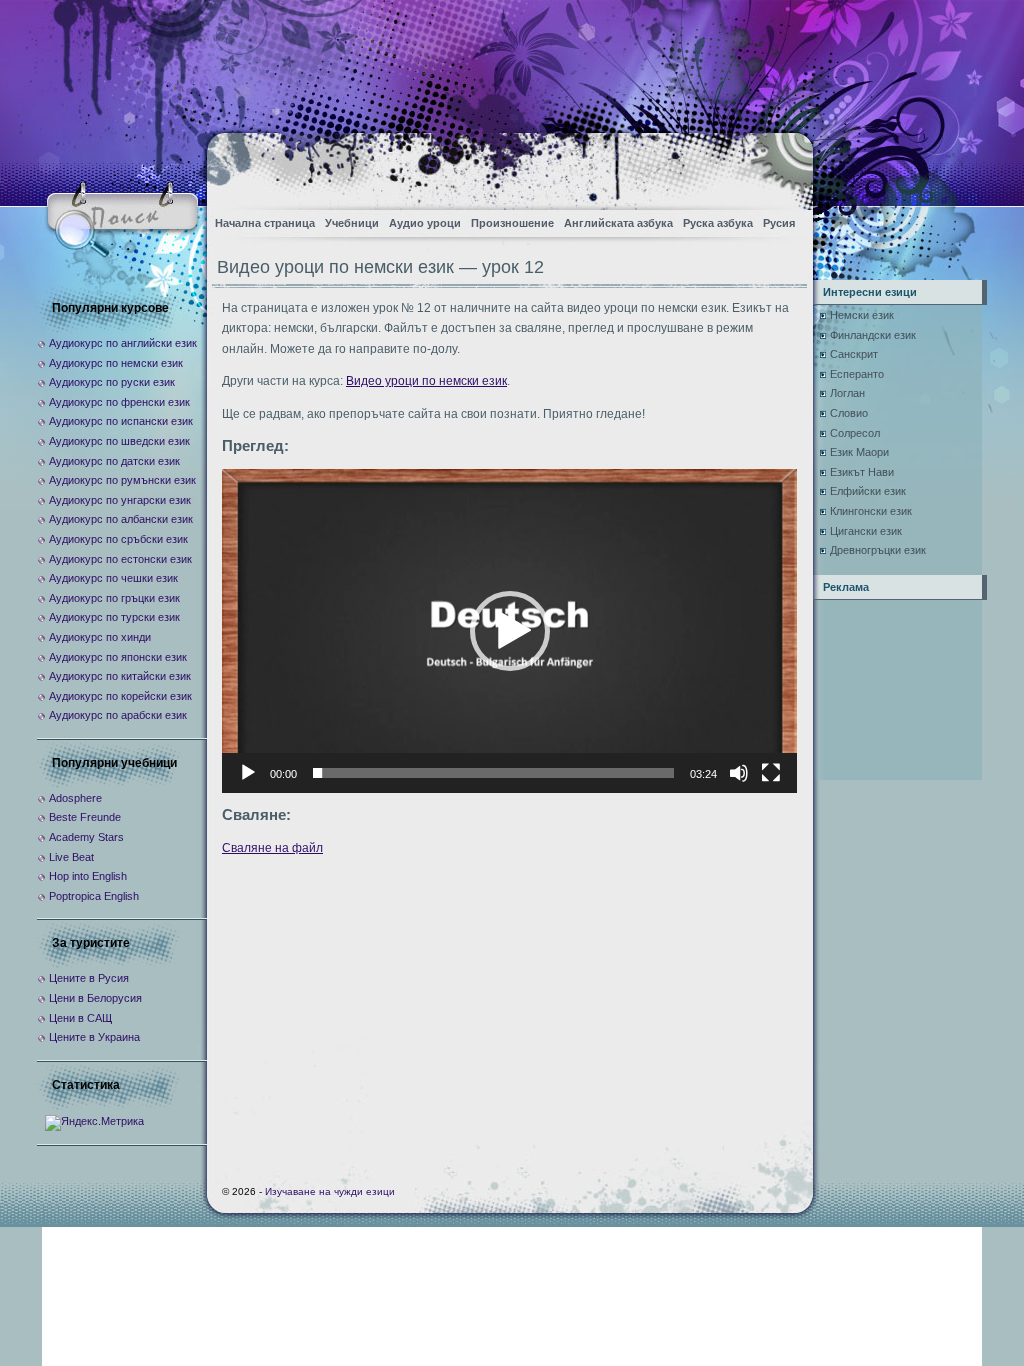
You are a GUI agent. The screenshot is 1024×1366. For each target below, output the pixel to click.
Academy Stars (86, 837)
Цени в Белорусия (95, 998)
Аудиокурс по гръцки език (114, 598)
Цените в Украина (94, 1037)
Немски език (862, 315)
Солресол (855, 433)
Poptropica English (94, 896)
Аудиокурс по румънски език (122, 480)
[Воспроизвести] (248, 773)
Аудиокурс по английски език (123, 343)
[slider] (493, 773)
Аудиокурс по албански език (121, 519)
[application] (509, 630)
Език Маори (859, 452)
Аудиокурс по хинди (100, 637)
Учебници (352, 223)
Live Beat (71, 857)
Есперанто (857, 374)
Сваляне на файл (272, 848)
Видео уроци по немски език (426, 381)
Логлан (847, 393)
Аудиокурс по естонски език (120, 559)
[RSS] (780, 165)
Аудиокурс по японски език (118, 657)
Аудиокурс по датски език (114, 461)
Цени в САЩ (80, 1018)
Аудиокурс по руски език (112, 382)
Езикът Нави (862, 472)
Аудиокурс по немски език (116, 363)
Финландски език (873, 335)
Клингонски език (871, 511)
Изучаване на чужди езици (330, 1191)
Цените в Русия (89, 978)
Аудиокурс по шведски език (119, 441)
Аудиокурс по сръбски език (118, 539)
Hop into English (88, 876)
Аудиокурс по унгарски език (120, 500)
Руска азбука (718, 223)
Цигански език (866, 531)
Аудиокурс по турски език (114, 617)
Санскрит (854, 354)
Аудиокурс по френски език (119, 402)
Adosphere (75, 798)
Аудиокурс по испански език (121, 421)
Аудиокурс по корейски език (120, 696)
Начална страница (265, 223)
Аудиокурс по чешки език (113, 578)
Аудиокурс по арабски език (118, 715)
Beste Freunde (85, 817)
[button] (510, 631)
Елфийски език (868, 491)
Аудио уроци (425, 223)
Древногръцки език (878, 550)
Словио (849, 413)
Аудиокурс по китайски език (120, 676)
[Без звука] (739, 773)
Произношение (512, 223)
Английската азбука (618, 223)
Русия (779, 223)
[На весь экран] (771, 773)
